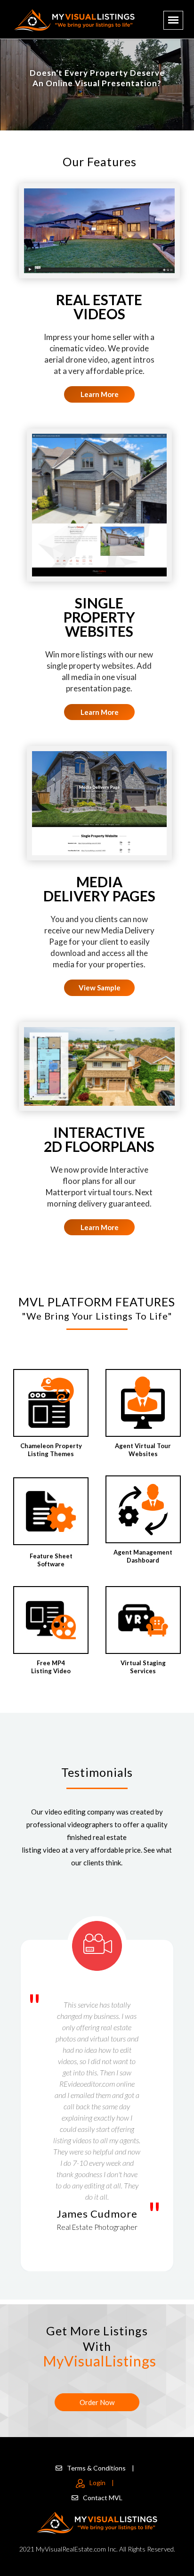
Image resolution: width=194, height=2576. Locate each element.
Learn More (100, 394)
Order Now (97, 2402)
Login (102, 2483)
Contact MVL (103, 2498)
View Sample (100, 988)
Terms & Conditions (101, 2468)
